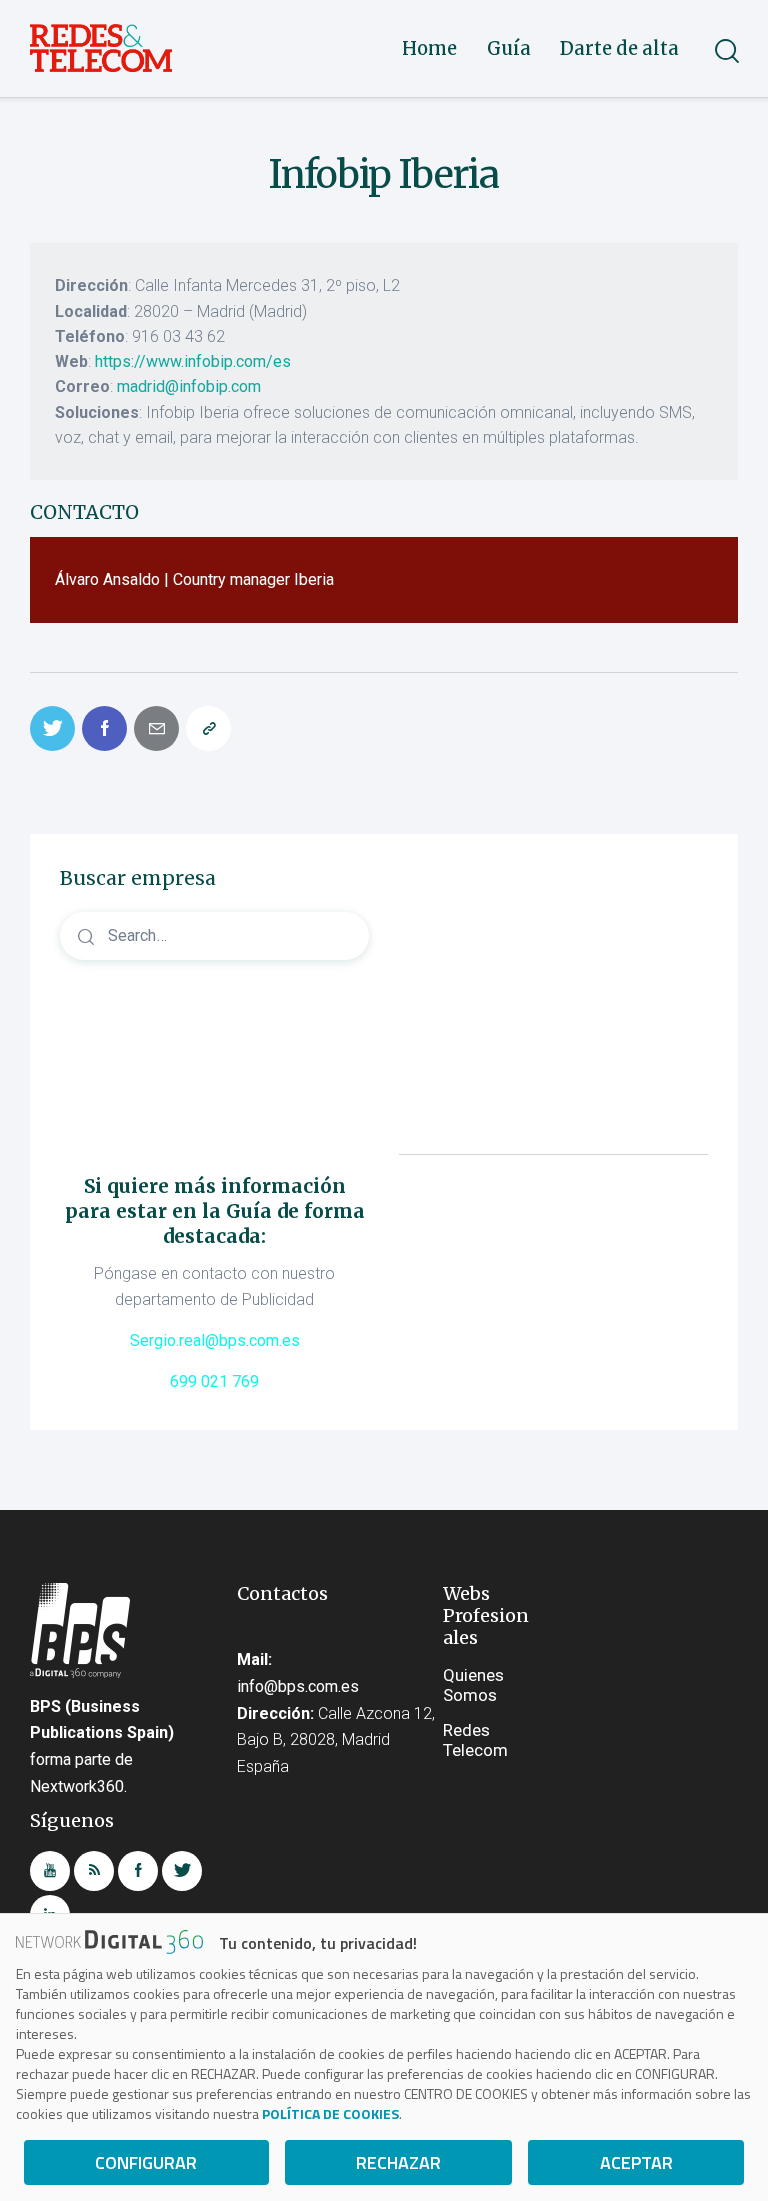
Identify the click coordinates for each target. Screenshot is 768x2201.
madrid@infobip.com (189, 386)
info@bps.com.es (298, 1686)
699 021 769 (214, 1381)
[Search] (214, 935)
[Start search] (725, 51)
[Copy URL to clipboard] (208, 728)
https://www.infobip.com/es (193, 361)
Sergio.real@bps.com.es (215, 1340)
